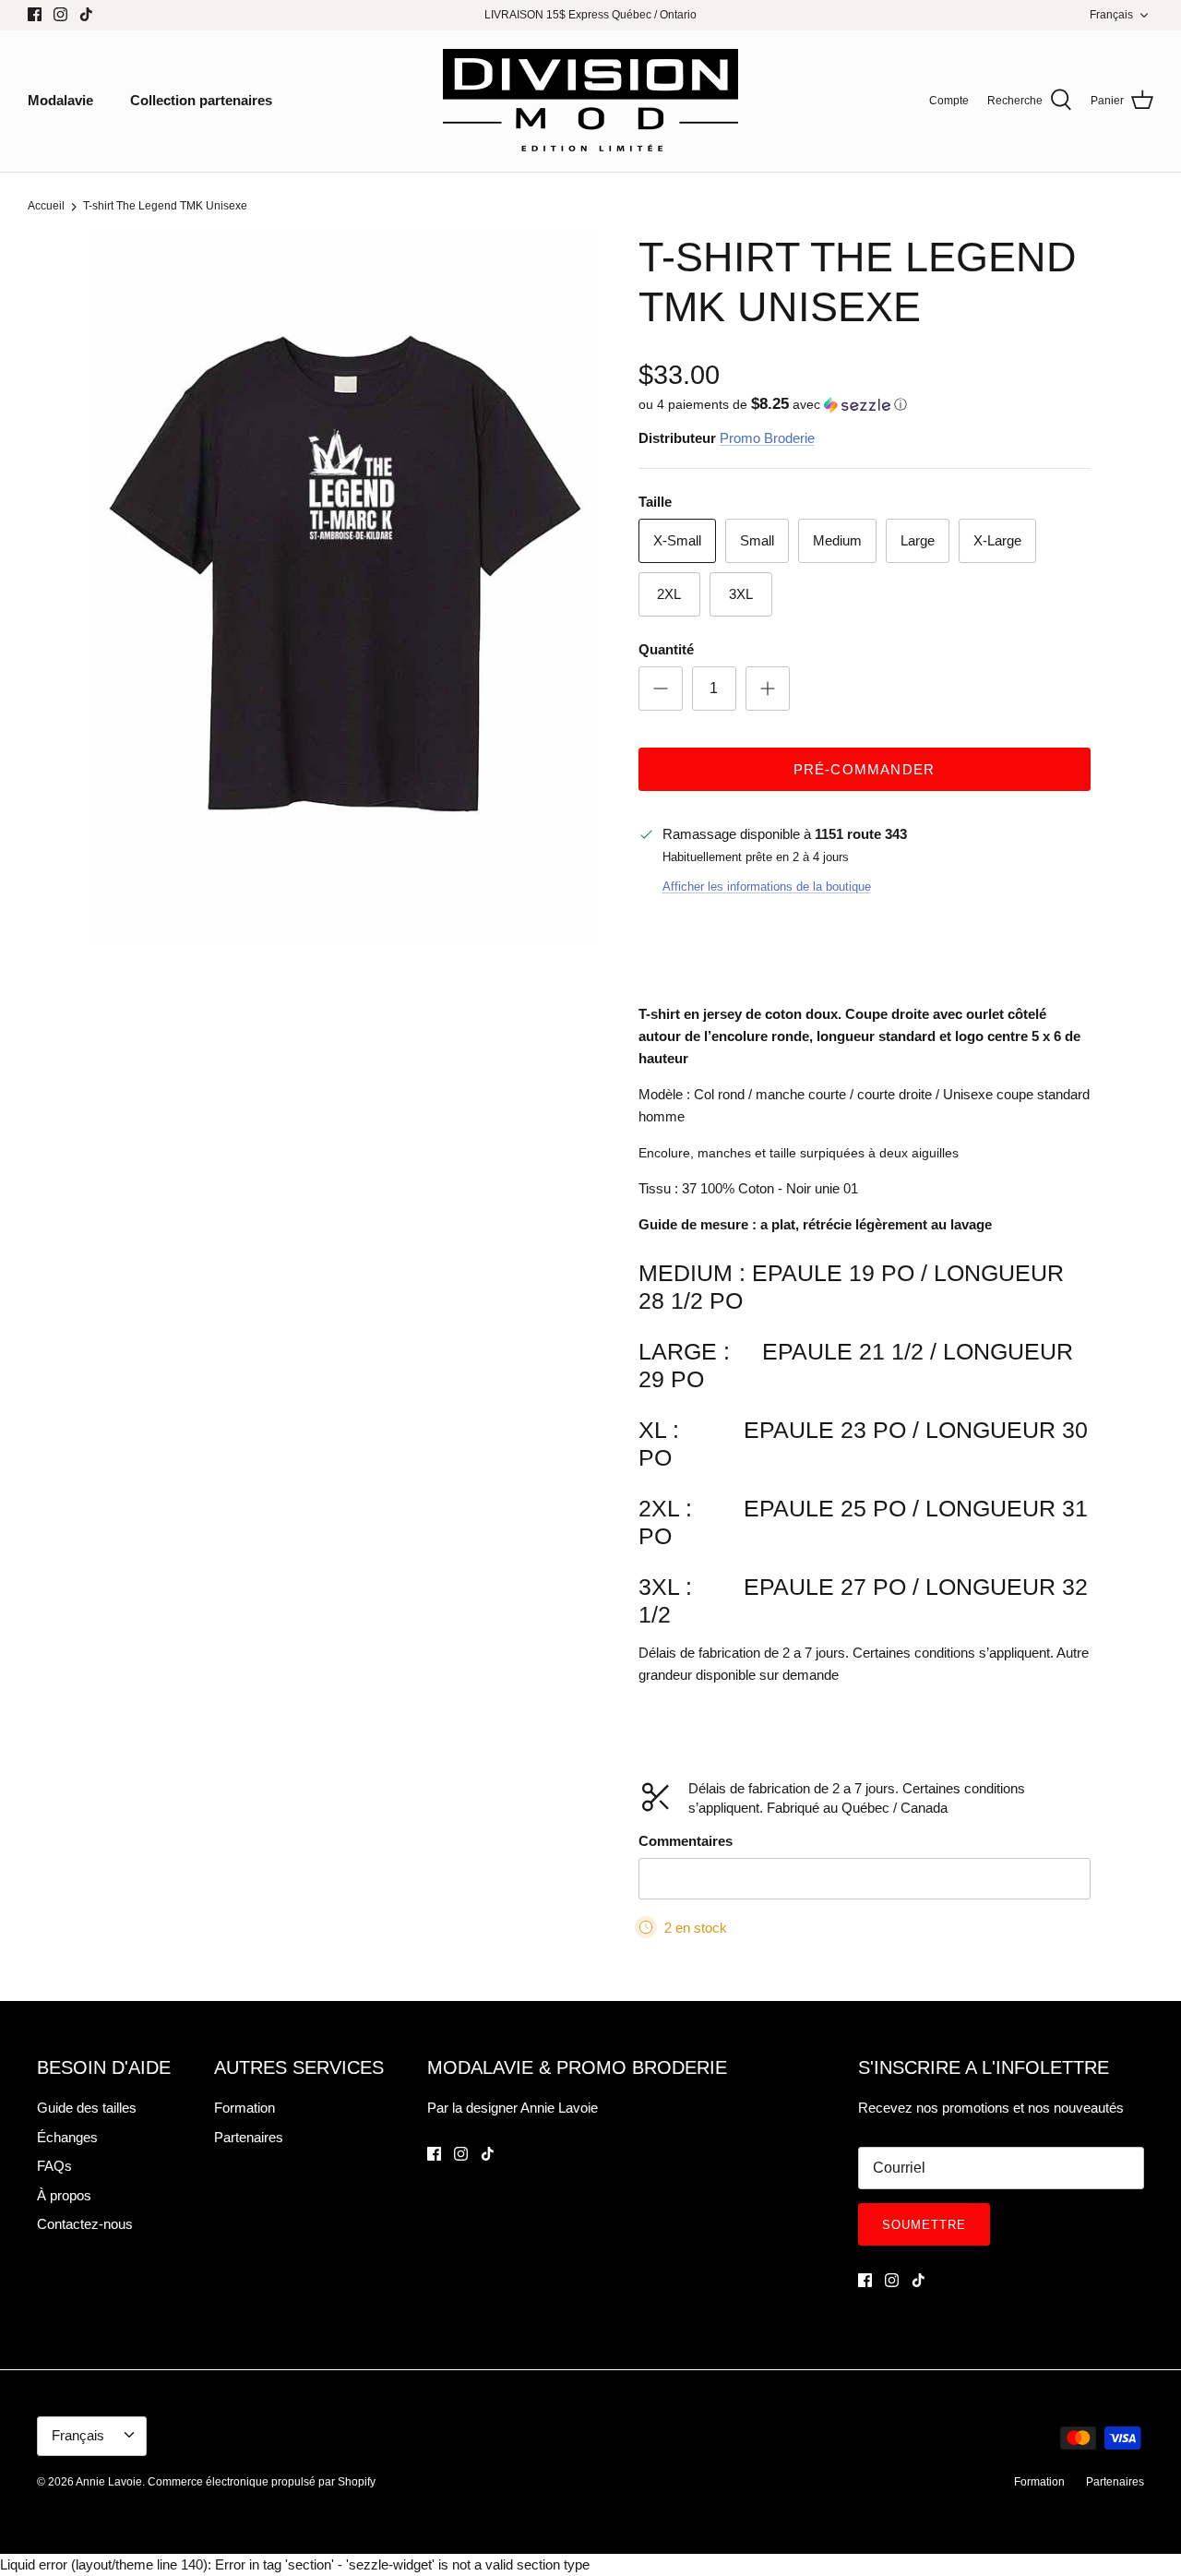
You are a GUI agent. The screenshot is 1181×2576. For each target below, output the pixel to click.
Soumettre (924, 2225)
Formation (245, 2108)
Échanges (67, 2137)
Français (1111, 15)
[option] (345, 587)
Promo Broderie (767, 438)
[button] (773, 405)
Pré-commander (865, 769)
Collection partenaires (201, 100)
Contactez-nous (85, 2224)
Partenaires (249, 2137)
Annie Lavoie (109, 2482)
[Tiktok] (86, 14)
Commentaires (686, 1841)
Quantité (666, 649)
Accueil (46, 207)
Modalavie (60, 100)
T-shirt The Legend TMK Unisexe (165, 207)
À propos (64, 2195)
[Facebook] (35, 14)
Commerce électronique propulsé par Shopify (262, 2482)
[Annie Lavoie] (590, 101)
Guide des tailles (87, 2108)
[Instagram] (60, 14)
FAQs (54, 2166)
